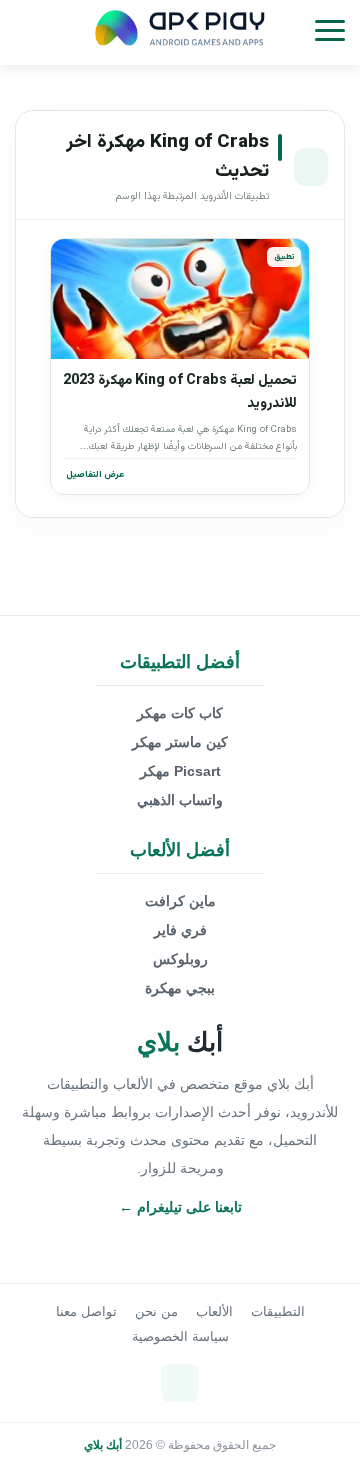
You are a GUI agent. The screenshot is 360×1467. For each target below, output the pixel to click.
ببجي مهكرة (180, 988)
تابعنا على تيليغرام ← (180, 1207)
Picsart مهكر (180, 771)
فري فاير (180, 930)
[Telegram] (180, 1383)
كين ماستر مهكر (180, 742)
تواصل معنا (86, 1311)
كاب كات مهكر (180, 713)
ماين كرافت (180, 901)
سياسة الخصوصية (180, 1336)
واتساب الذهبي (180, 800)
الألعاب (214, 1311)
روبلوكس (180, 959)
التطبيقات (278, 1311)
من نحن (156, 1311)
